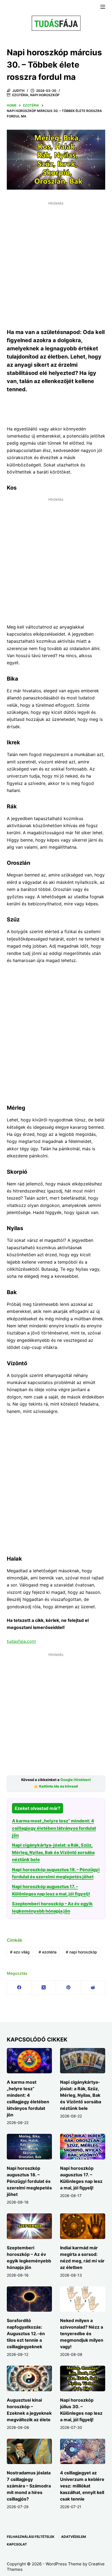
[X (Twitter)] (44, 1988)
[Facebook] (19, 1988)
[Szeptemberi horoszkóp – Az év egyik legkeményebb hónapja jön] (29, 2226)
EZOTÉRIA (20, 95)
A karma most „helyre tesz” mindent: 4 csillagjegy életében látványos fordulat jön (54, 1828)
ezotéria (48, 1952)
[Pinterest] (68, 1988)
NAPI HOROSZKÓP (45, 95)
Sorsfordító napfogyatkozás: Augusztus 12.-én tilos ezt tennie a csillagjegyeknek (26, 2334)
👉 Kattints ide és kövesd (56, 1786)
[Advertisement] (56, 264)
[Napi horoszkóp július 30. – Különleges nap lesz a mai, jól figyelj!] (83, 2378)
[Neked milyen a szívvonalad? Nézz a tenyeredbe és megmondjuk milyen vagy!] (83, 2299)
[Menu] (103, 7)
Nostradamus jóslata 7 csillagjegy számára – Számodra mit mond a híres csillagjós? (29, 2486)
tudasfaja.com (21, 1641)
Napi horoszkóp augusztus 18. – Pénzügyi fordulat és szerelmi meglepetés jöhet (29, 2181)
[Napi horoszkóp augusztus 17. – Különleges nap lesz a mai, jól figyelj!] (83, 2147)
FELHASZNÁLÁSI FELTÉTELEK (31, 2537)
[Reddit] (93, 1988)
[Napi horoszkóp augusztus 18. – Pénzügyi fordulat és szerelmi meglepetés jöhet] (29, 2147)
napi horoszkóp (81, 1952)
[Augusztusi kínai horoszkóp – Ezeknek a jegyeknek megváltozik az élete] (29, 2378)
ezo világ (20, 1952)
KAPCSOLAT (17, 2544)
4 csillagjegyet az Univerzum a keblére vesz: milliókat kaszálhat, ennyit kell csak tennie (82, 2486)
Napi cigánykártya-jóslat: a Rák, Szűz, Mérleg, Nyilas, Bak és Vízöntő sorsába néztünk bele (53, 1852)
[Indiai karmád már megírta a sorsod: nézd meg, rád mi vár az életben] (83, 2226)
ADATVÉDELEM (74, 2537)
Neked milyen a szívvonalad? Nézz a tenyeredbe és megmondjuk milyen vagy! (82, 2334)
